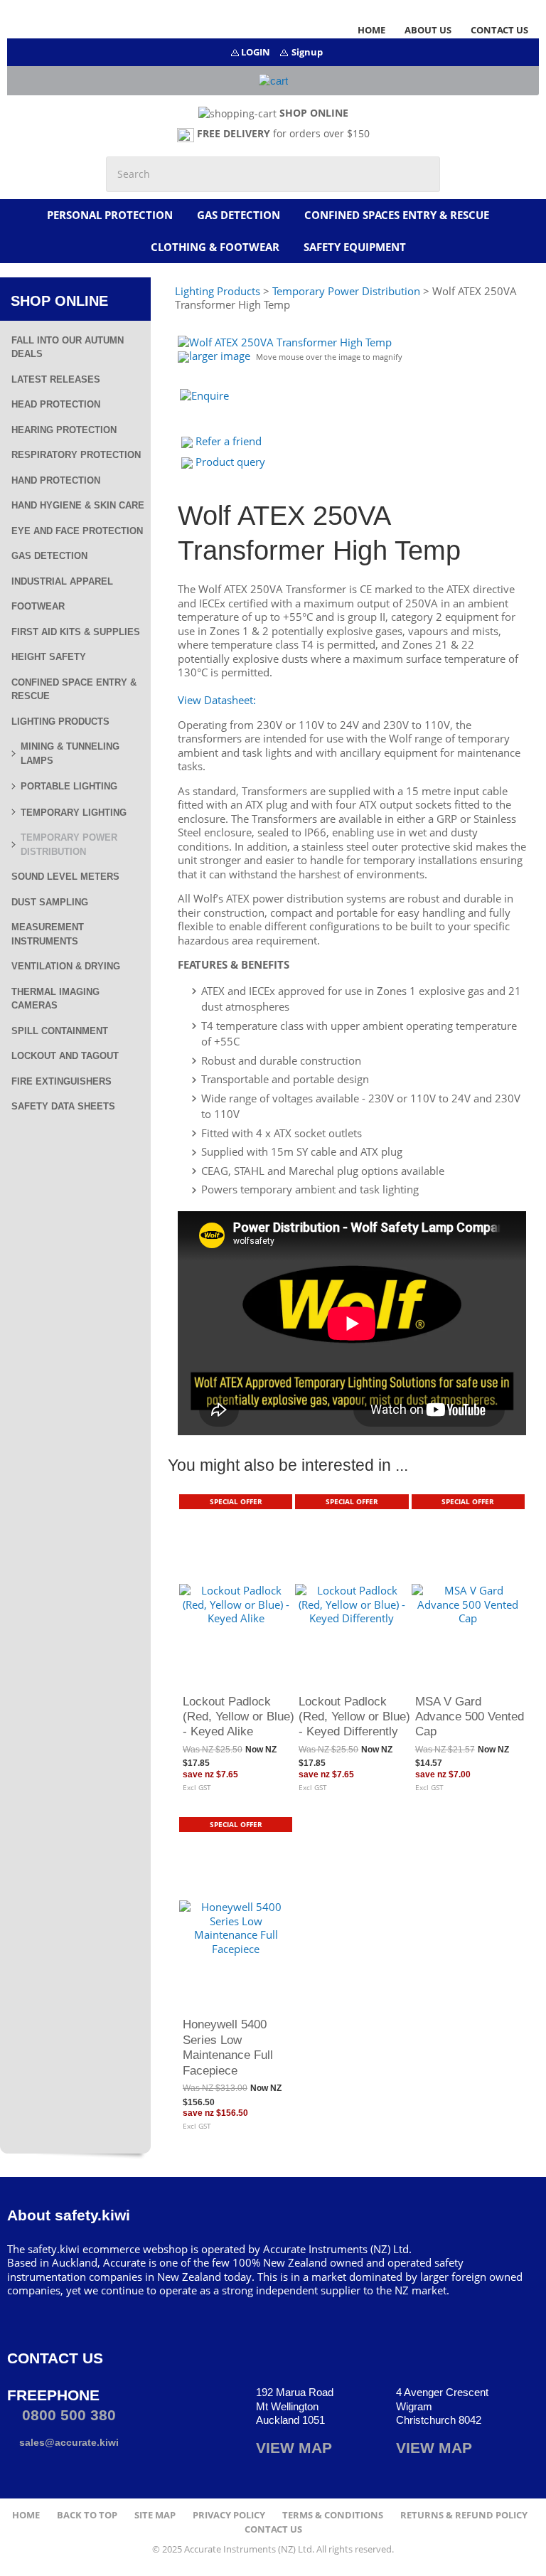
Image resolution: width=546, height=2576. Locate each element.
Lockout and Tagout (65, 1056)
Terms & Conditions (333, 2515)
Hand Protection (56, 480)
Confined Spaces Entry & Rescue (397, 215)
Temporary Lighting (74, 813)
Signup (307, 52)
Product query (230, 462)
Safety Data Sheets (63, 1106)
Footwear (38, 606)
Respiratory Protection (76, 455)
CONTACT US (499, 30)
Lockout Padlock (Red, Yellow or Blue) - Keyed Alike (239, 1717)
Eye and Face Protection (77, 531)
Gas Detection (239, 215)
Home (26, 2515)
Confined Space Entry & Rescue (74, 690)
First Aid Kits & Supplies (76, 632)
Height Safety (49, 657)
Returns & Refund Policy (464, 2515)
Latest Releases (56, 379)
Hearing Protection (64, 430)
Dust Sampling (50, 902)
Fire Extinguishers (61, 1081)
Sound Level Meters (65, 877)
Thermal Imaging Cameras (55, 999)
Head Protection (56, 404)
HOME (371, 30)
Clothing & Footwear (215, 247)
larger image (220, 356)
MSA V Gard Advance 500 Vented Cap (470, 1717)
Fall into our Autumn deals (68, 347)
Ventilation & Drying (66, 966)
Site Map (155, 2515)
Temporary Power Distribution (69, 845)
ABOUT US (428, 30)
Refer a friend (229, 441)
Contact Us (273, 2529)
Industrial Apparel (62, 581)
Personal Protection (110, 215)
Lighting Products (60, 722)
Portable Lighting (69, 786)
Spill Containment (60, 1031)
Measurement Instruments (48, 934)
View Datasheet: (217, 700)
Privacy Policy (229, 2515)
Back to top (87, 2515)
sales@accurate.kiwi (68, 2442)
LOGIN (256, 52)
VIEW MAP (294, 2448)
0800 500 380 (67, 2415)
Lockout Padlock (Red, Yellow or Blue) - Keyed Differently (354, 1717)
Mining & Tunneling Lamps (70, 754)
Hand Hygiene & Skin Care (78, 505)
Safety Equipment (355, 247)
